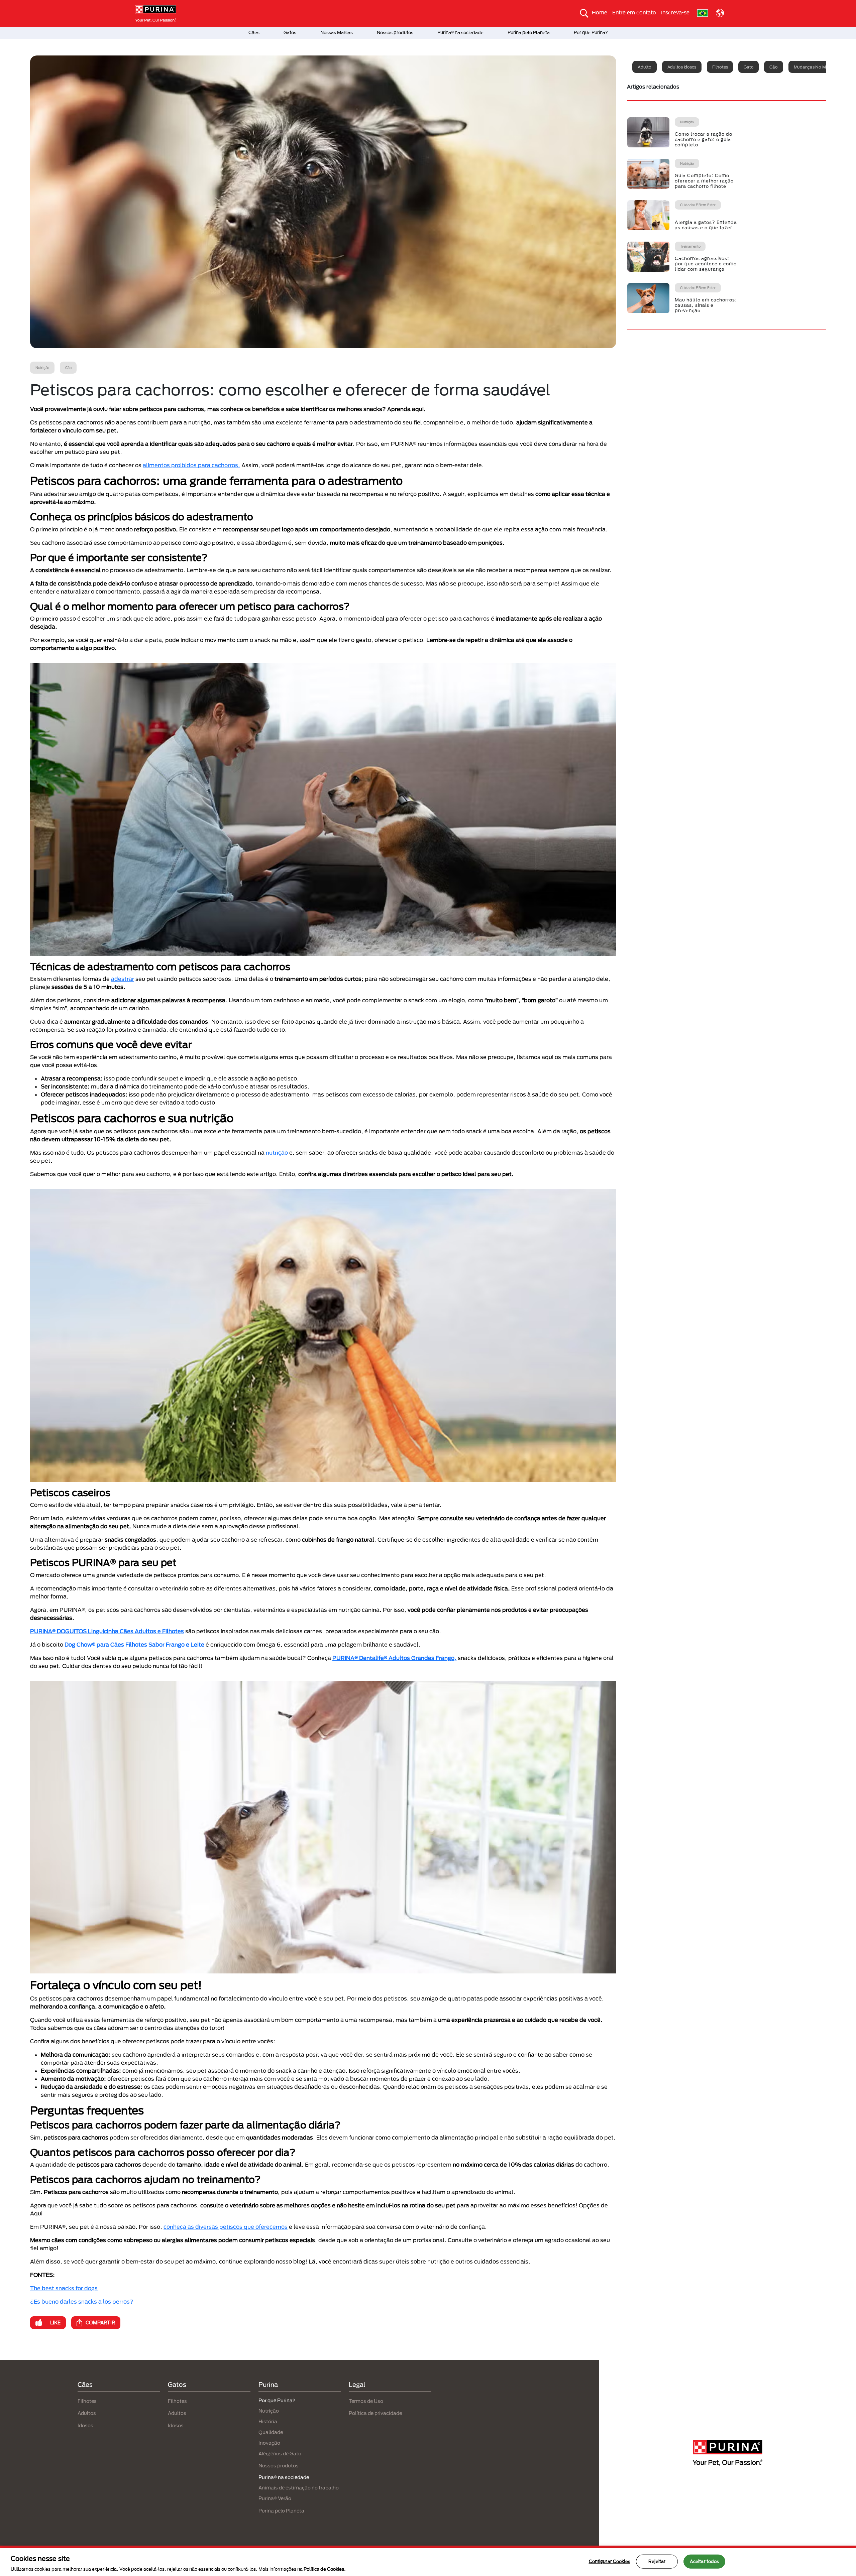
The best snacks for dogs (64, 2288)
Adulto (645, 67)
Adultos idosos (682, 67)
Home (600, 12)
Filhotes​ (177, 2401)
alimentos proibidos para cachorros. (191, 465)
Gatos (290, 32)
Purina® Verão (275, 2498)
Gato (748, 67)
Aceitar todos (705, 2561)
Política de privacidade (375, 2413)
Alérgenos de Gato (280, 2454)
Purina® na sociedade (460, 32)
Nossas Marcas (337, 32)
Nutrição (269, 2411)
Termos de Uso (366, 2401)
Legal (357, 2385)
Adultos (87, 2413)
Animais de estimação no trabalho (299, 2488)
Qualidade (271, 2432)
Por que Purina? (591, 32)
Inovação (269, 2443)
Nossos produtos (395, 32)
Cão (773, 67)
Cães (254, 32)
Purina (268, 2385)
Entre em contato (634, 12)
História (268, 2421)
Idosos (85, 2425)
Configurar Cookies (610, 2561)
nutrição (277, 1152)
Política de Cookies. (325, 2569)
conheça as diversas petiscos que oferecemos (226, 2227)
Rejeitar (657, 2561)
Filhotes (720, 67)
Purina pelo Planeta (529, 32)
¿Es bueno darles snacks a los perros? (82, 2301)
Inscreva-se (675, 12)
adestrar (123, 979)
